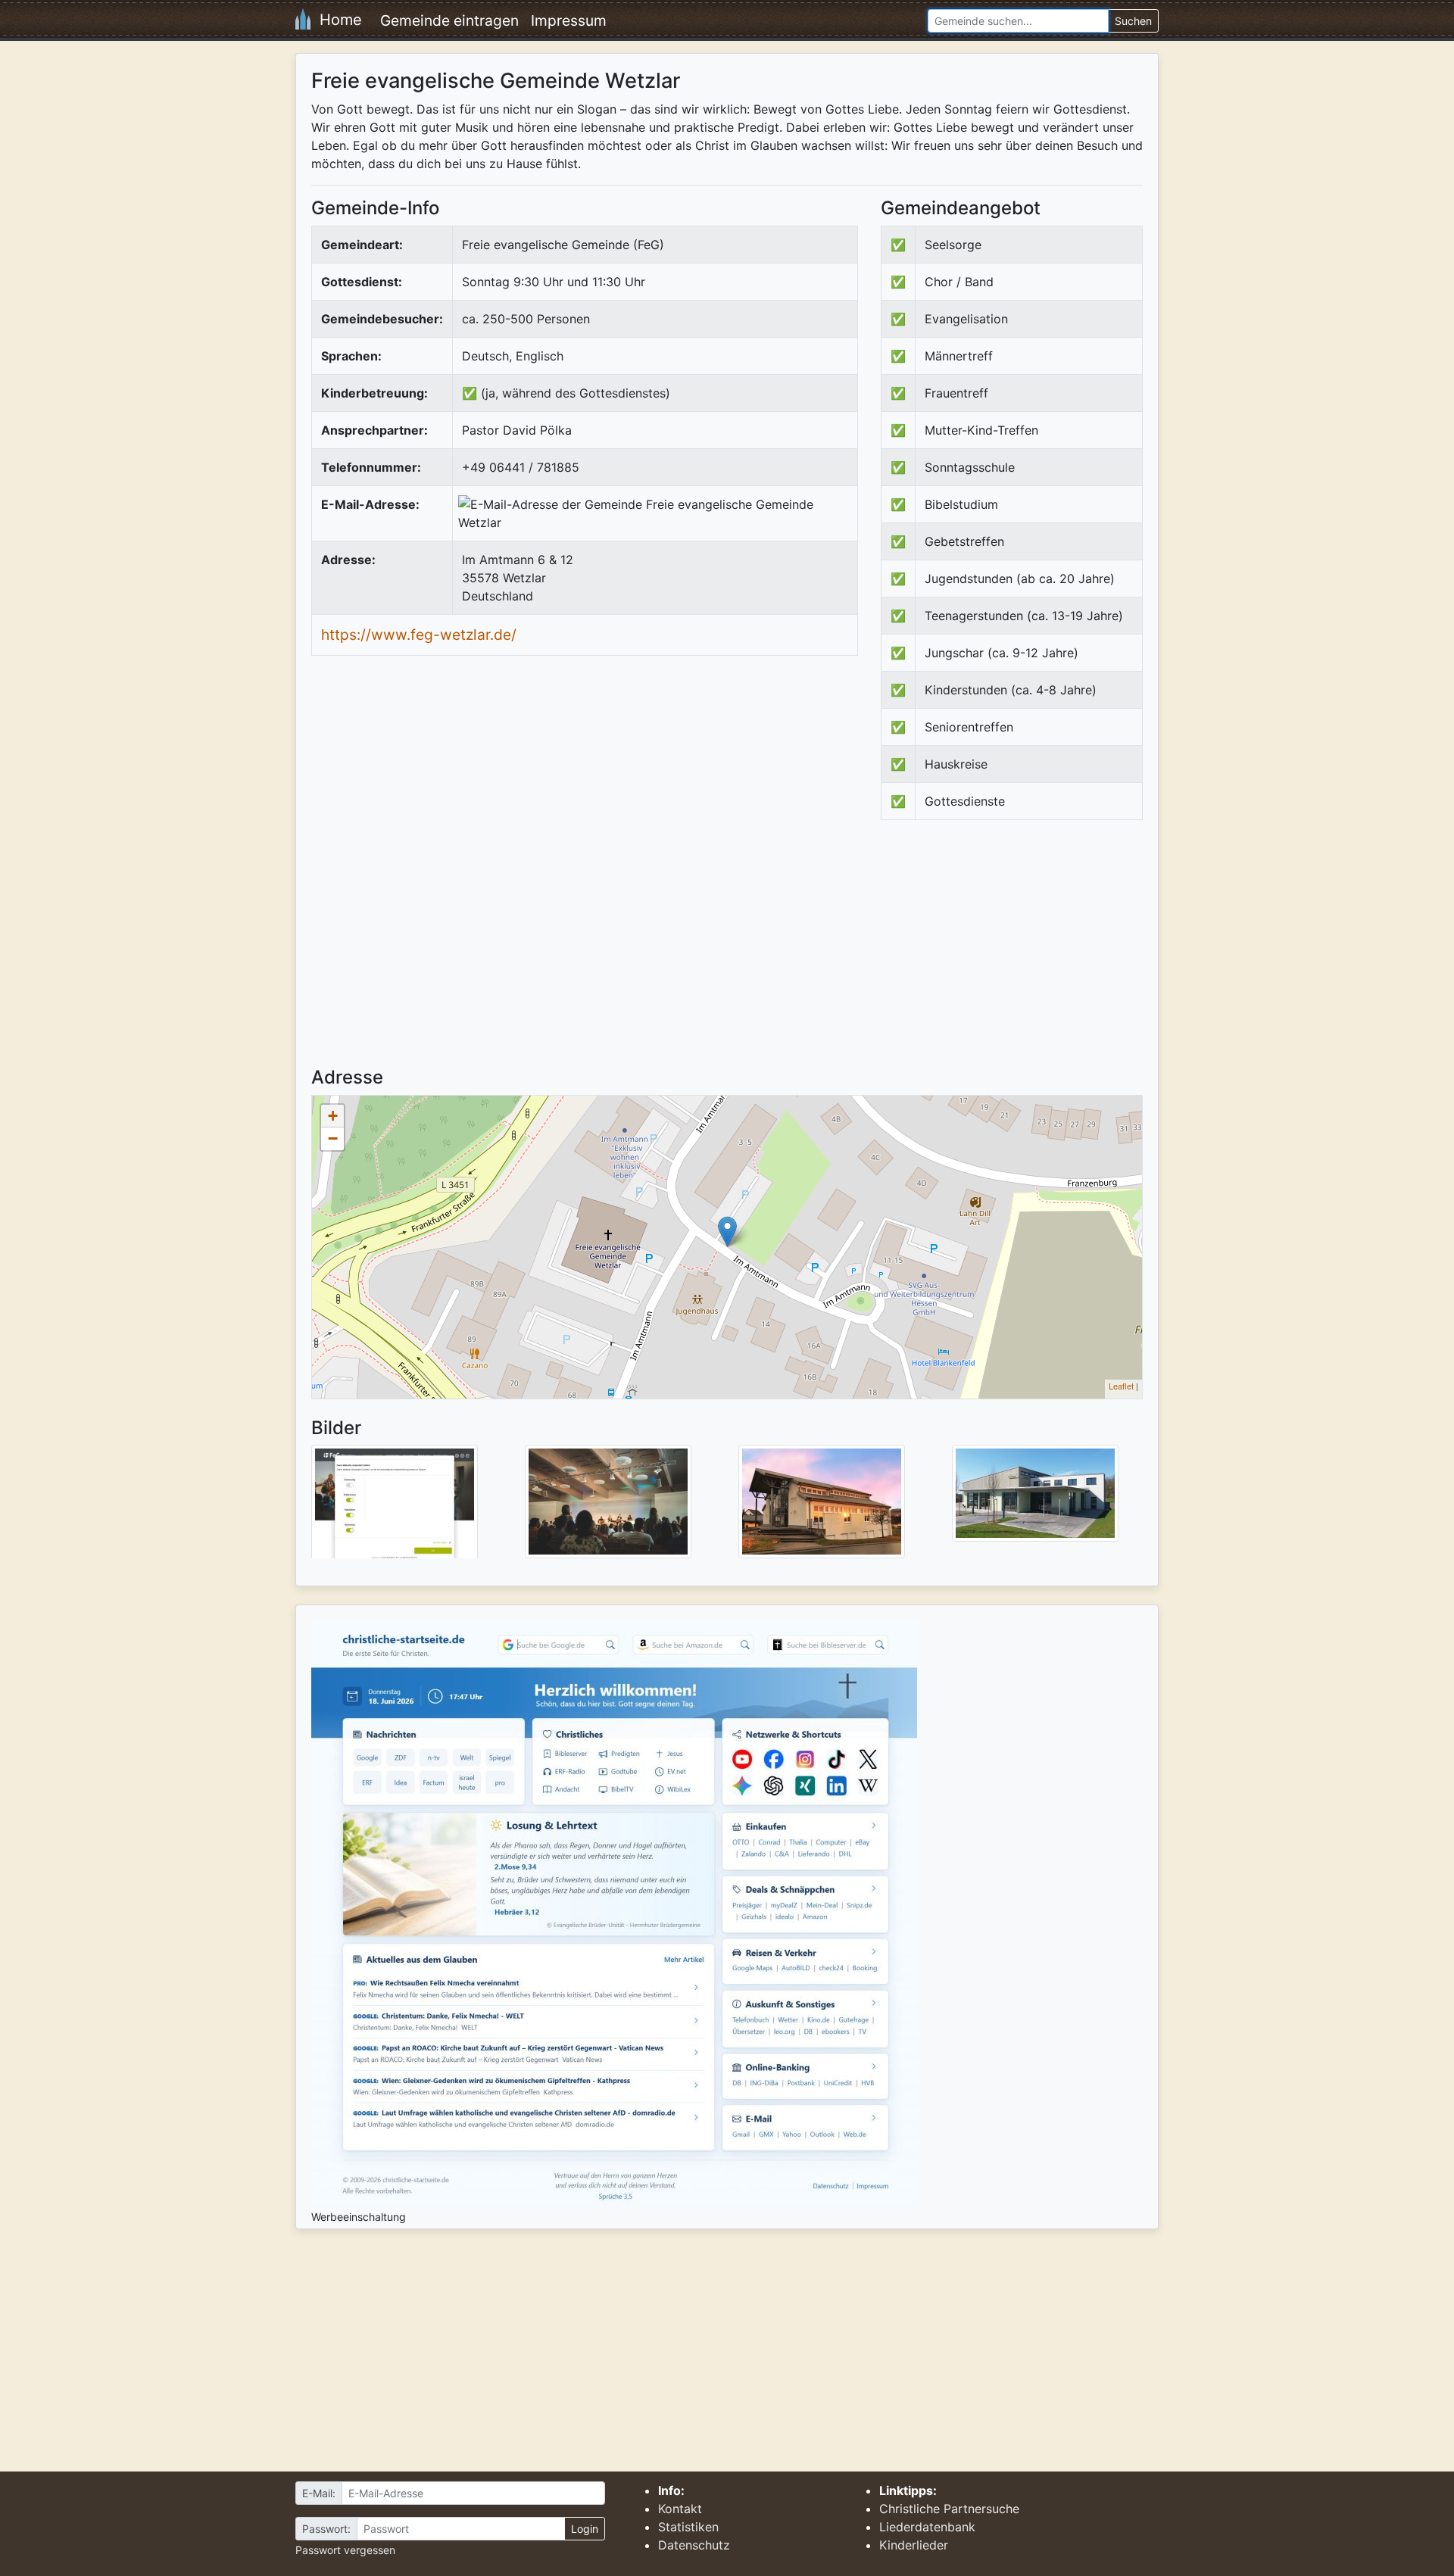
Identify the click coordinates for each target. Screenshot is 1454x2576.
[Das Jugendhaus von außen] (822, 1501)
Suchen (1133, 21)
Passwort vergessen (345, 2550)
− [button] (333, 1138)
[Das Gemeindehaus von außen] (1035, 1492)
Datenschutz (694, 2545)
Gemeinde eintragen (449, 20)
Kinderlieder (914, 2545)
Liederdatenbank (927, 2527)
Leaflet (1121, 1386)
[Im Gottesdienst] (608, 1501)
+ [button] (333, 1116)
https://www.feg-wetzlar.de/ (419, 635)
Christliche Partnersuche (949, 2509)
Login (585, 2529)
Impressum (569, 20)
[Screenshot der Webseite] (395, 1507)
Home (336, 20)
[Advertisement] (1008, 956)
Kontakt (680, 2509)
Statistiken (688, 2527)
